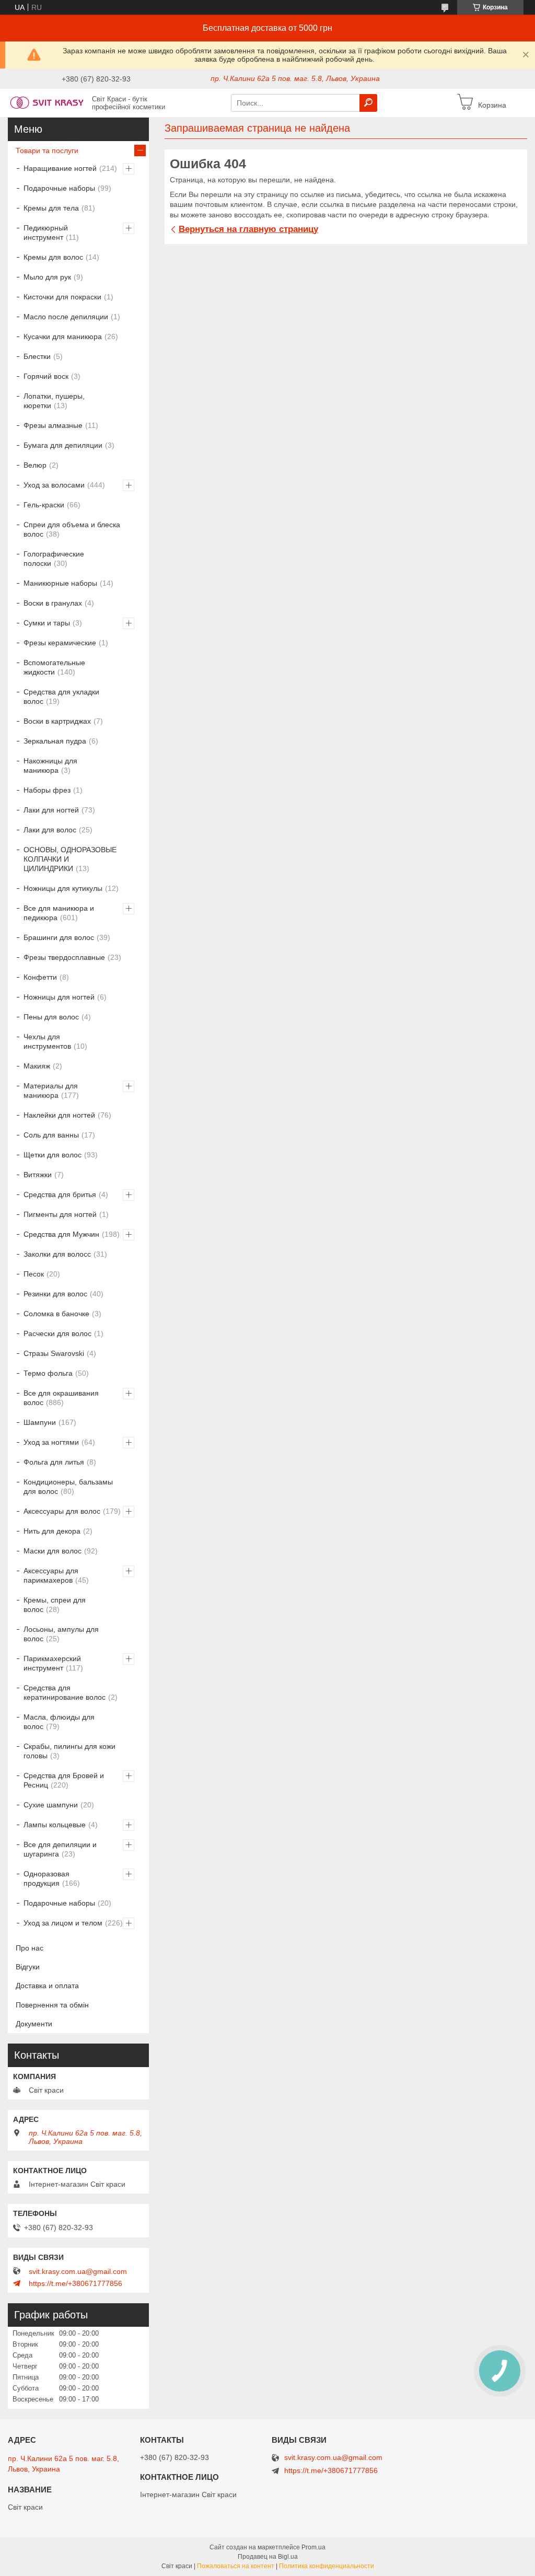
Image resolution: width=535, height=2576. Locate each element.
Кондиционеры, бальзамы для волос (68, 1487)
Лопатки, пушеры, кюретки (54, 401)
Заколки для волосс (57, 1254)
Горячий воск (46, 376)
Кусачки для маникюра (63, 336)
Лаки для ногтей (51, 810)
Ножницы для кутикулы (63, 888)
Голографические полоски (54, 559)
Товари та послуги (47, 150)
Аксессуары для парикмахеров (51, 1575)
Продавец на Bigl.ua (268, 2557)
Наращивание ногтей (60, 168)
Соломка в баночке (56, 1314)
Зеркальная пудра (55, 741)
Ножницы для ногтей (59, 997)
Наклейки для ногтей (59, 1115)
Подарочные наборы (59, 188)
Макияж (37, 1066)
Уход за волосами (54, 485)
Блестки (37, 356)
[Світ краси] (47, 102)
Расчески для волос (57, 1333)
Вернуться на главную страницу (248, 229)
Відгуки (28, 1967)
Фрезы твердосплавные (64, 957)
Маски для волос (53, 1551)
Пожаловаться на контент (236, 2566)
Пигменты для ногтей (60, 1214)
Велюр (35, 465)
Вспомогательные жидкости (54, 667)
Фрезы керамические (60, 643)
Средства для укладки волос (61, 697)
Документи (34, 2024)
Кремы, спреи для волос (55, 1605)
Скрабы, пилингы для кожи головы (69, 1751)
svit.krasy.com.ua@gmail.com (78, 2271)
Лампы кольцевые (55, 1825)
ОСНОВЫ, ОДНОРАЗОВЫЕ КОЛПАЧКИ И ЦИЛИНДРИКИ (70, 859)
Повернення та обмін (52, 2005)
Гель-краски (44, 505)
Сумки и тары (47, 623)
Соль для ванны (51, 1135)
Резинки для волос (55, 1294)
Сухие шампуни (51, 1805)
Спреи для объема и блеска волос (72, 529)
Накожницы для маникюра (50, 765)
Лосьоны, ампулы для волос (61, 1634)
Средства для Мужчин (61, 1234)
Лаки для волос (50, 830)
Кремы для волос (53, 257)
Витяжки (38, 1175)
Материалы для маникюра (51, 1090)
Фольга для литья (54, 1462)
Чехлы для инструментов (47, 1041)
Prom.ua (313, 2547)
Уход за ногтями (51, 1442)
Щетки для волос (53, 1155)
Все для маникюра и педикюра (59, 913)
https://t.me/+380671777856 (75, 2283)
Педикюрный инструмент (46, 233)
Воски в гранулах (53, 603)
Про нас (30, 1948)
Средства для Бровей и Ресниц (64, 1780)
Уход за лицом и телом (63, 1923)
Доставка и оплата (47, 1986)
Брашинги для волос (59, 937)
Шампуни (40, 1422)
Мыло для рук (47, 277)
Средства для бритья (60, 1194)
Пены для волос (51, 1017)
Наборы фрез (47, 790)
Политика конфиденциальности (327, 2566)
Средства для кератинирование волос (65, 1692)
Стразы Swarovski (54, 1353)
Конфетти (40, 977)
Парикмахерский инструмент (52, 1663)
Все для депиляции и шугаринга (60, 1849)
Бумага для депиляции (63, 445)
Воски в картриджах (57, 721)
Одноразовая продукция (46, 1878)
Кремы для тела (51, 208)
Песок (34, 1274)
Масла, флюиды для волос (59, 1722)
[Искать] (368, 103)
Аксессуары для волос (62, 1511)
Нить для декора (52, 1531)
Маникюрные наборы (60, 583)
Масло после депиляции (66, 317)
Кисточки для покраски (62, 297)
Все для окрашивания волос (61, 1398)
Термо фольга (48, 1373)
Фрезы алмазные (53, 425)
